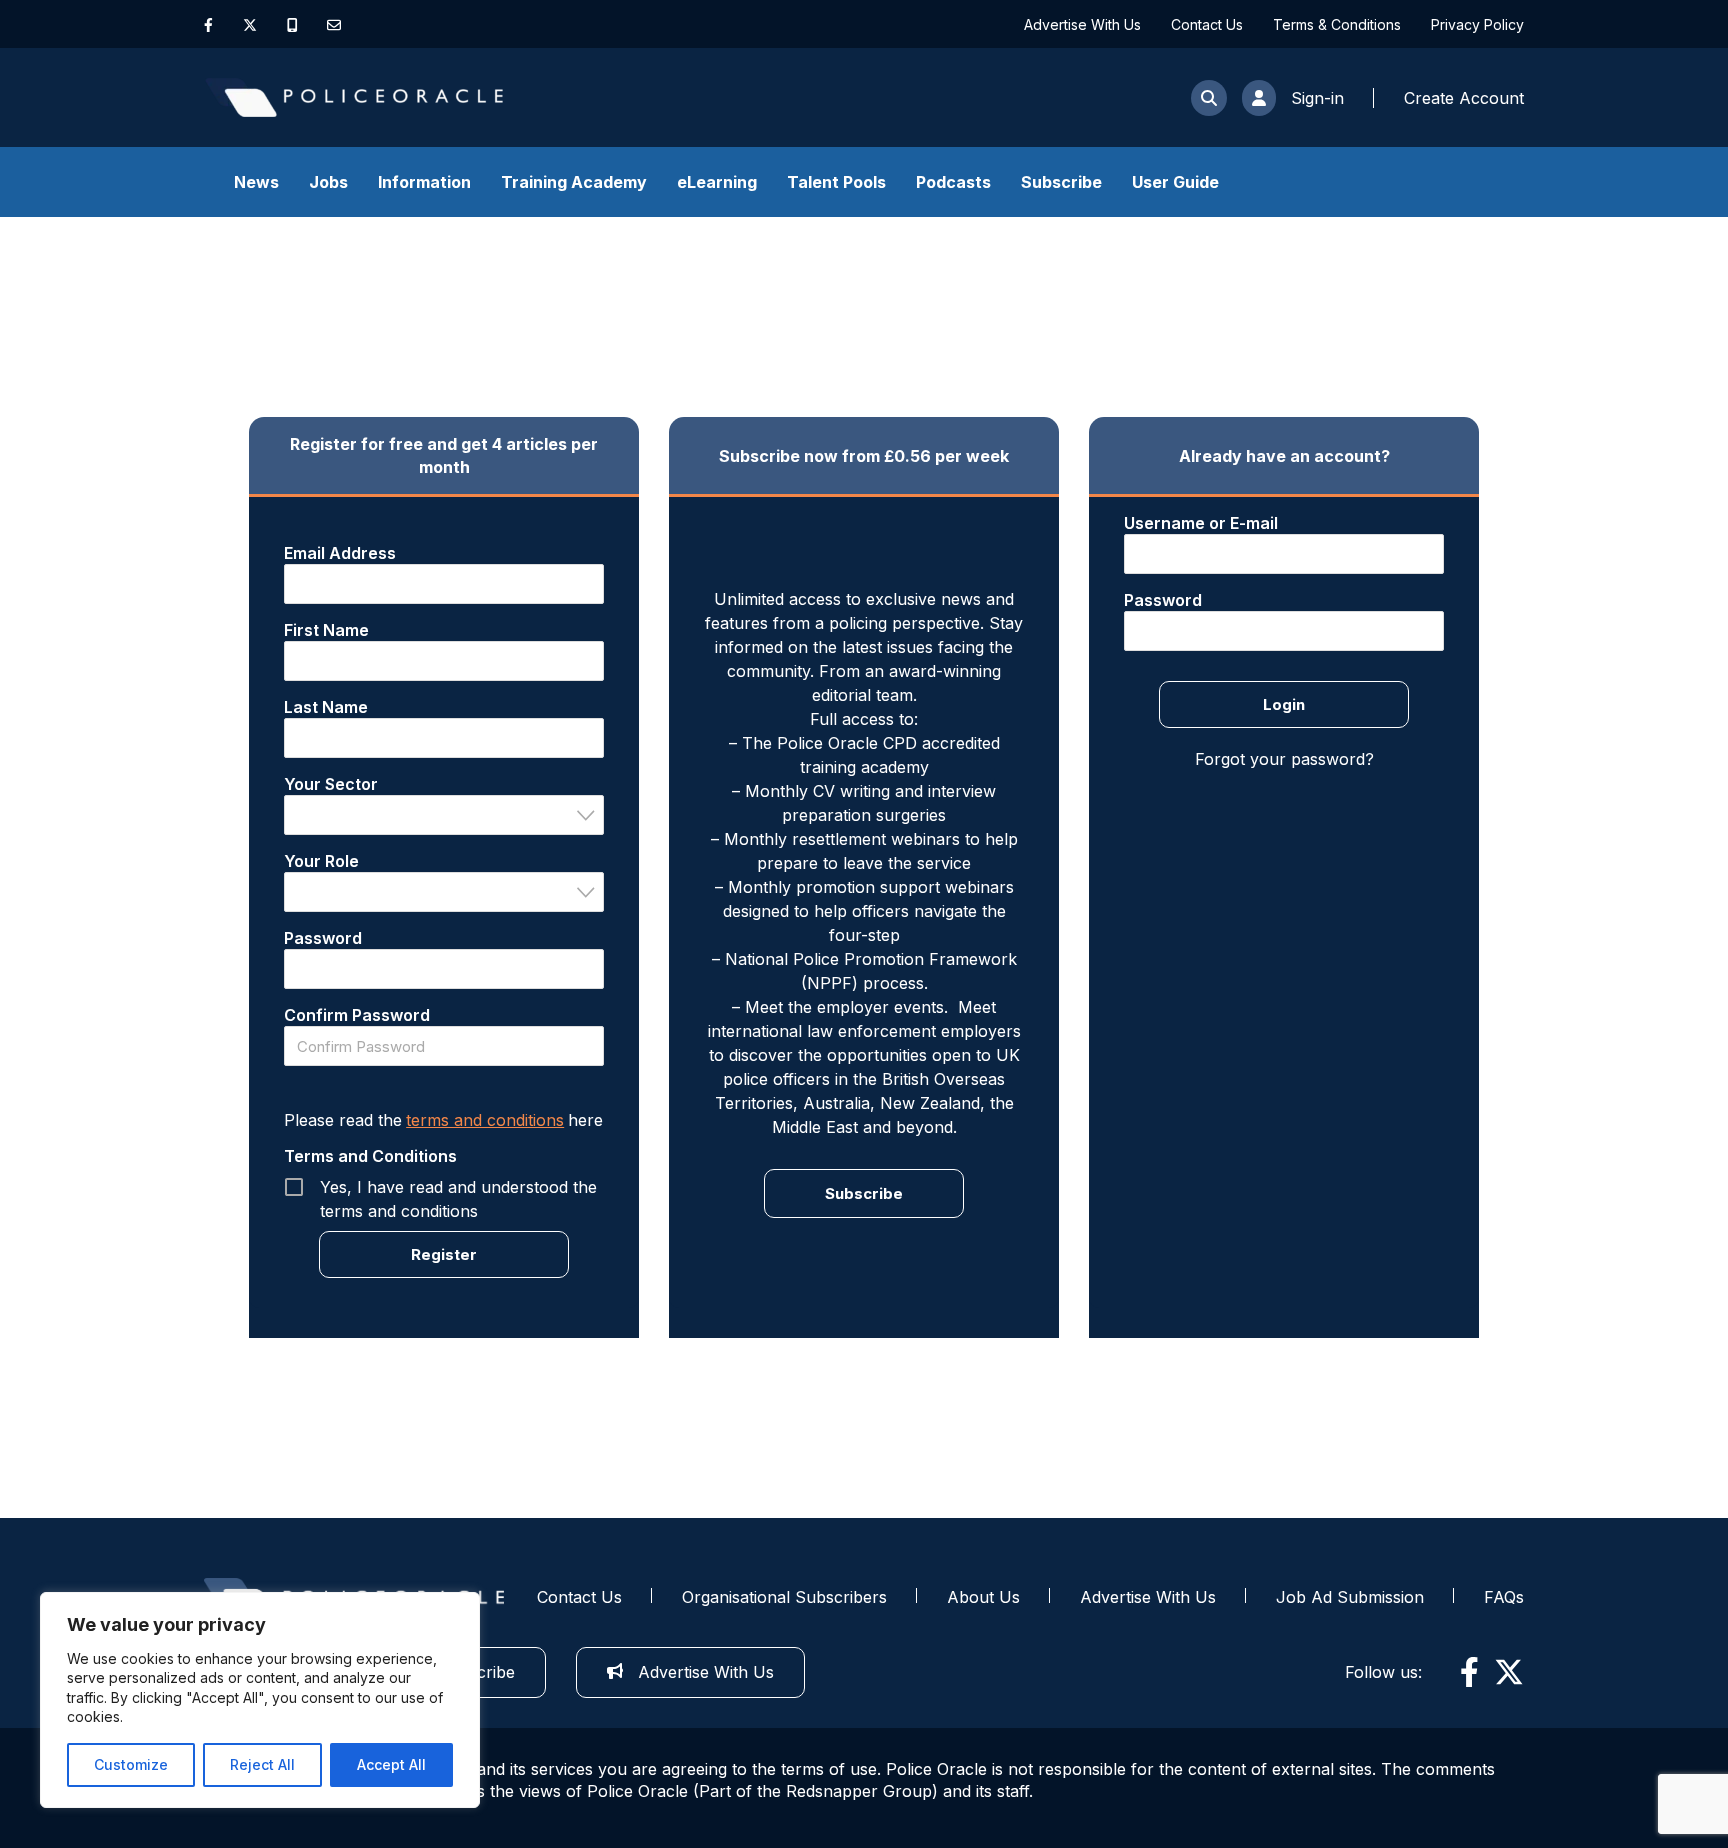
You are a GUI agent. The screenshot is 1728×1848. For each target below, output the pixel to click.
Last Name (326, 707)
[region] (260, 1700)
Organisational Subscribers (784, 1597)
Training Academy (574, 182)
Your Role (321, 861)
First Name (326, 630)
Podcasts (953, 182)
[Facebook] (208, 24)
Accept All (391, 1764)
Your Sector (331, 784)
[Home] (354, 97)
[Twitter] (250, 24)
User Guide (1175, 182)
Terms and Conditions (370, 1156)
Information (424, 182)
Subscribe (1061, 182)
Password (323, 938)
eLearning (717, 182)
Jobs (328, 182)
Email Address (340, 553)
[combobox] (444, 815)
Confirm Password (357, 1015)
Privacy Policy (1477, 24)
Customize (131, 1764)
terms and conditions (485, 1120)
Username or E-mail (1201, 523)
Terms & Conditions (1337, 24)
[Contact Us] (334, 24)
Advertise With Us (1082, 24)
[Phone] (292, 24)
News (256, 182)
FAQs (1504, 1597)
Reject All (262, 1764)
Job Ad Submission (1350, 1597)
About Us (983, 1597)
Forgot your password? (1284, 759)
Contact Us (1207, 24)
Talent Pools (836, 182)
